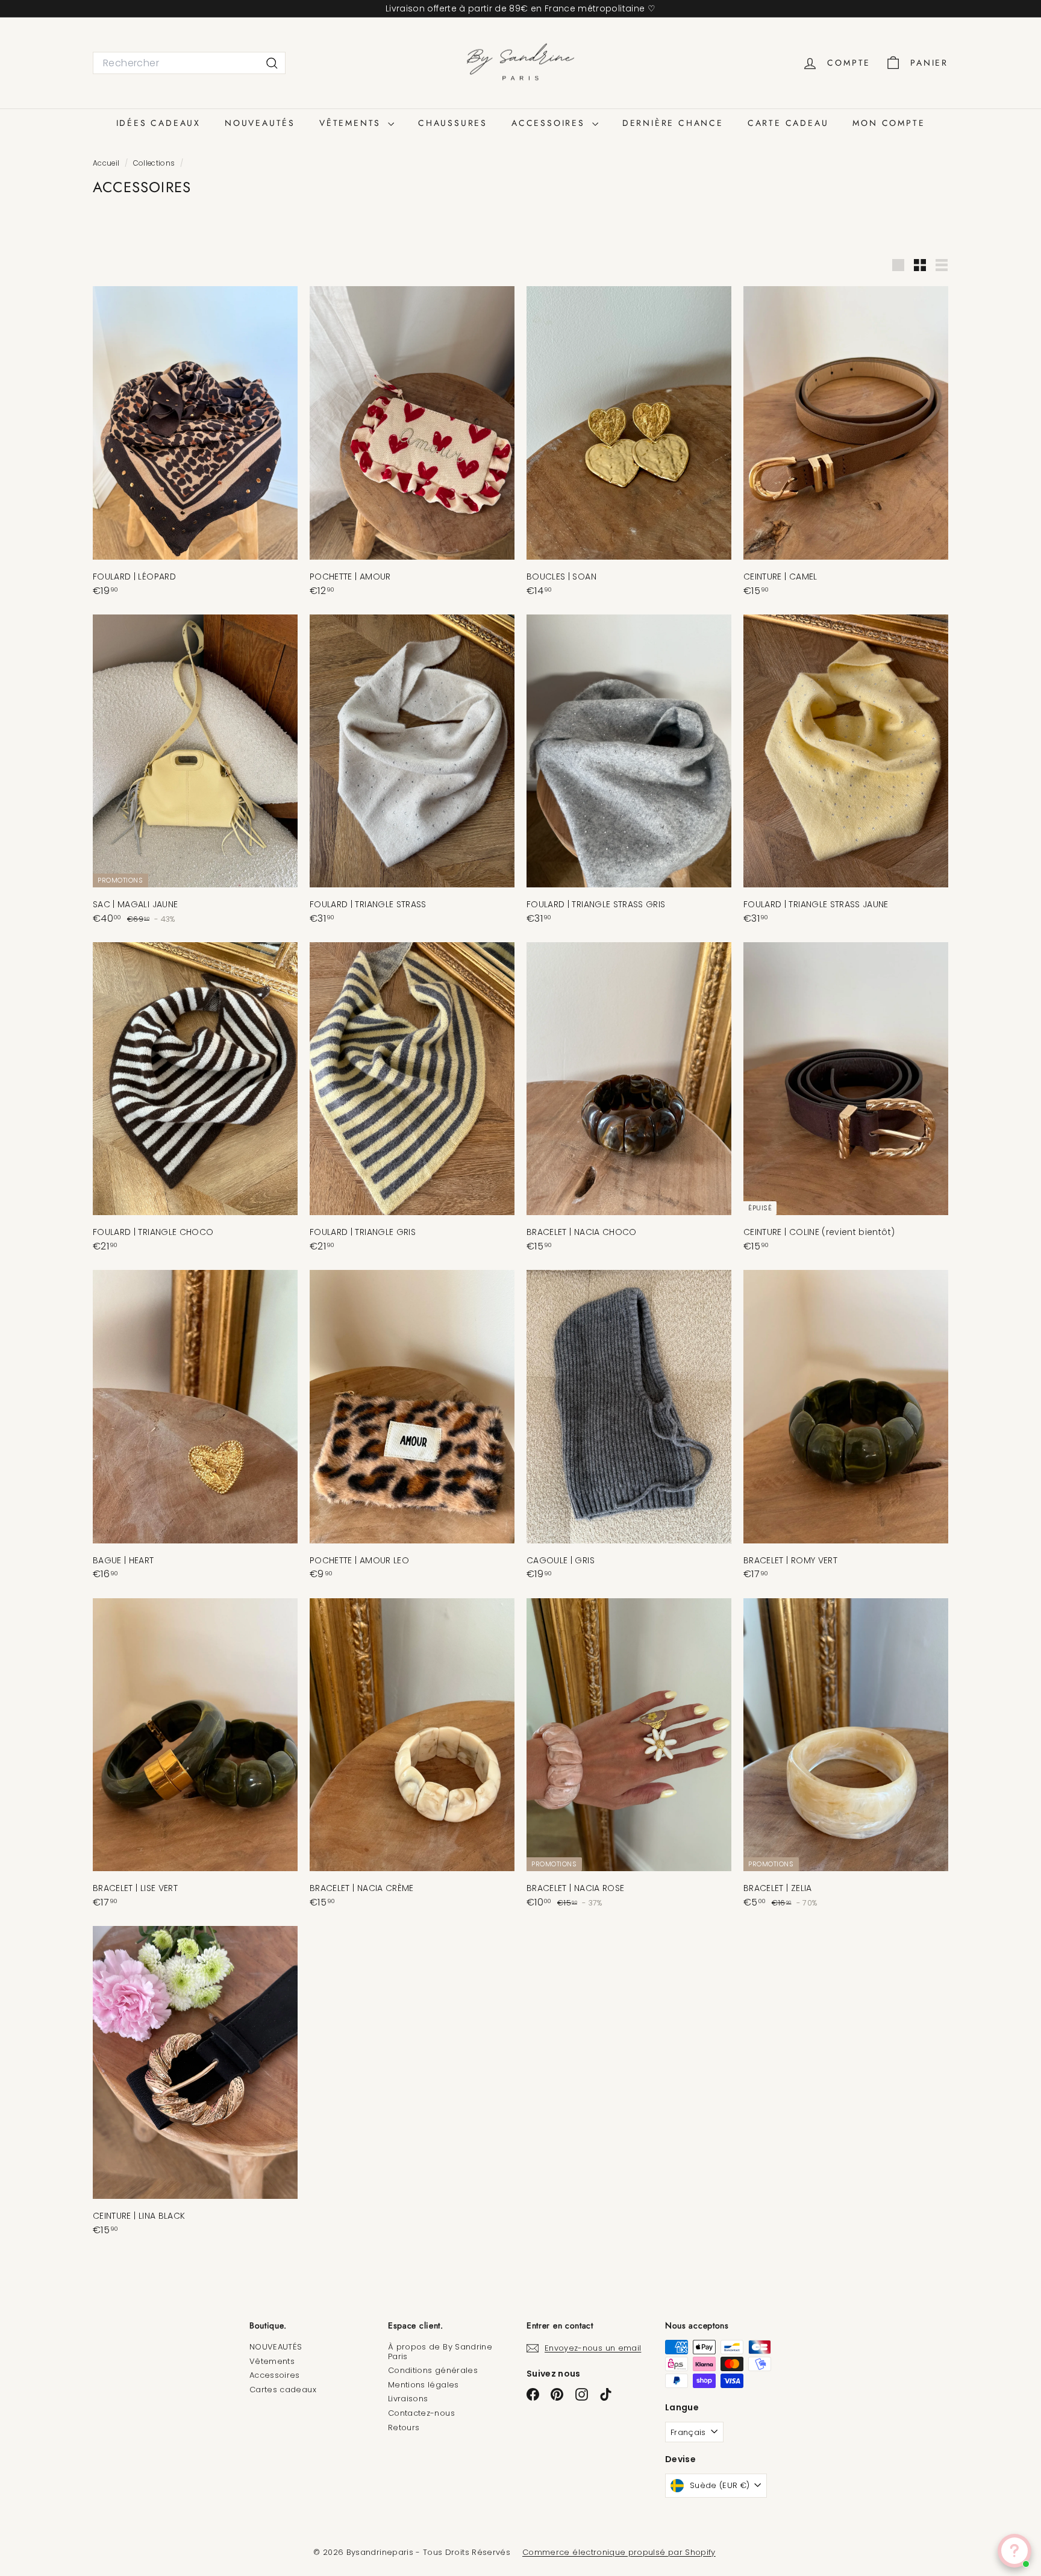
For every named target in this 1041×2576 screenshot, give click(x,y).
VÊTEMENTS (352, 123)
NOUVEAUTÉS (260, 123)
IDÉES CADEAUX (158, 123)
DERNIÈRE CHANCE (673, 123)
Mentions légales (424, 2385)
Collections (155, 163)
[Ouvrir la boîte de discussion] (1014, 2551)
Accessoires (275, 2375)
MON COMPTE (889, 123)
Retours (404, 2428)
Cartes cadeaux (283, 2390)
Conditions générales (433, 2370)
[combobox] (189, 63)
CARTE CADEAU (788, 123)
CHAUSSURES (453, 123)
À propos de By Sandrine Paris (440, 2352)
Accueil (107, 163)
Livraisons (408, 2399)
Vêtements (272, 2361)
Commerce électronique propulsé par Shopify (619, 2552)
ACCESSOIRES (550, 123)
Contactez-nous (421, 2413)
